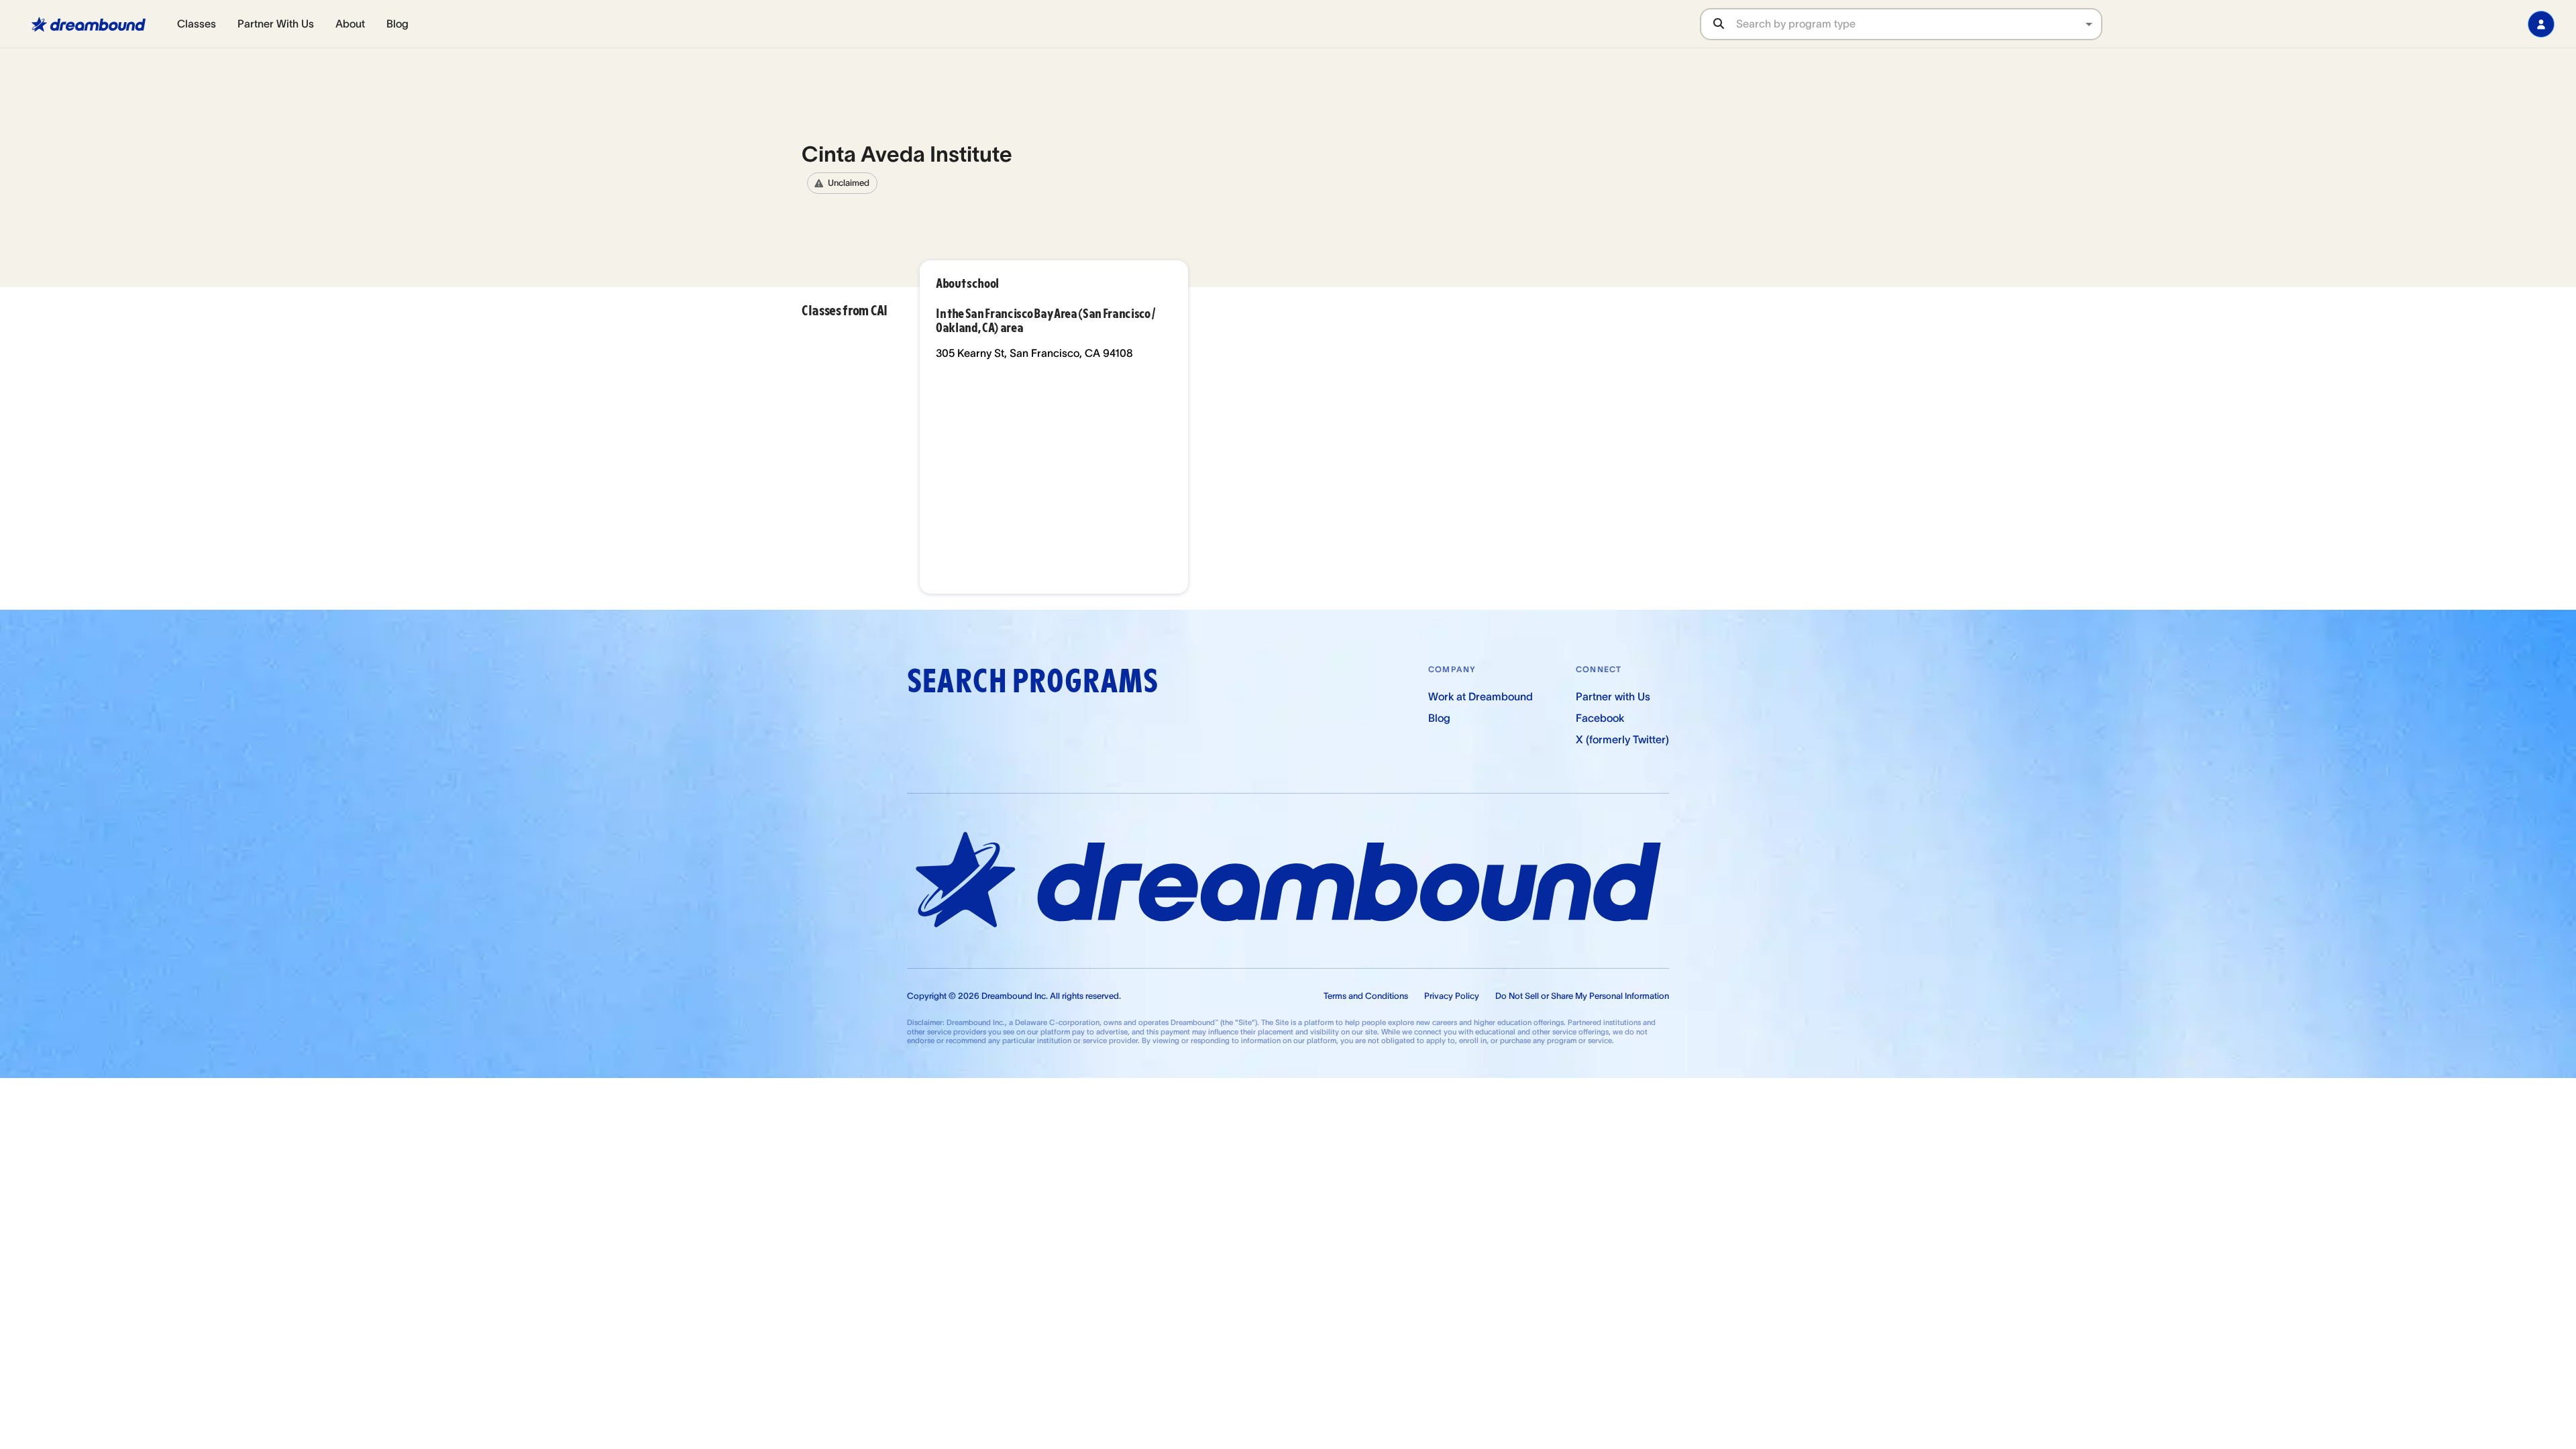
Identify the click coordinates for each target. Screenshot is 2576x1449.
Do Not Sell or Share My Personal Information (1582, 996)
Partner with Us (1613, 696)
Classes (197, 23)
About (350, 23)
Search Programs (1032, 681)
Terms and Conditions (1366, 996)
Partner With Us (276, 23)
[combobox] (1919, 24)
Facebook (1600, 718)
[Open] (2089, 24)
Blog (397, 23)
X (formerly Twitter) (1622, 739)
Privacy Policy (1452, 996)
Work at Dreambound (1481, 696)
